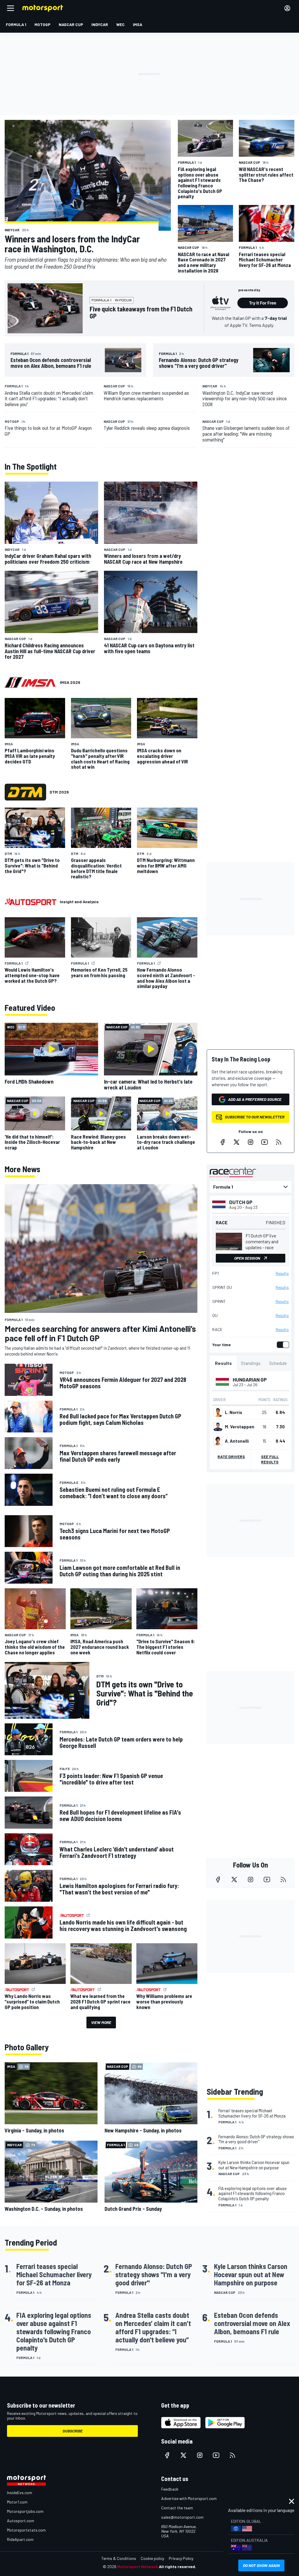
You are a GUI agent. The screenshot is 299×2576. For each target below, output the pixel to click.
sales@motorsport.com (182, 2517)
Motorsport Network (138, 2566)
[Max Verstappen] (218, 1427)
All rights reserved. (178, 2566)
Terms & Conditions (119, 2558)
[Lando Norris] (218, 1412)
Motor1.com (17, 2502)
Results (282, 1273)
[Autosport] (31, 902)
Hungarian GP (250, 1380)
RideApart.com (20, 2539)
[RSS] (279, 1142)
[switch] (282, 1345)
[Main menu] (11, 8)
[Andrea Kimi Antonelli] (218, 1441)
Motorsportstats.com (26, 2530)
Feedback (170, 2489)
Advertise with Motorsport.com (189, 2498)
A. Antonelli (237, 1441)
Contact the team (177, 2508)
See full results (270, 1459)
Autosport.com (21, 2521)
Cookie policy (152, 2558)
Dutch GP (241, 1202)
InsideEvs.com (20, 2493)
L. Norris (233, 1412)
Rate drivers (231, 1457)
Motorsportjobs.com (25, 2511)
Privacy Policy (181, 2558)
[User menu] (287, 8)
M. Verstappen (240, 1427)
